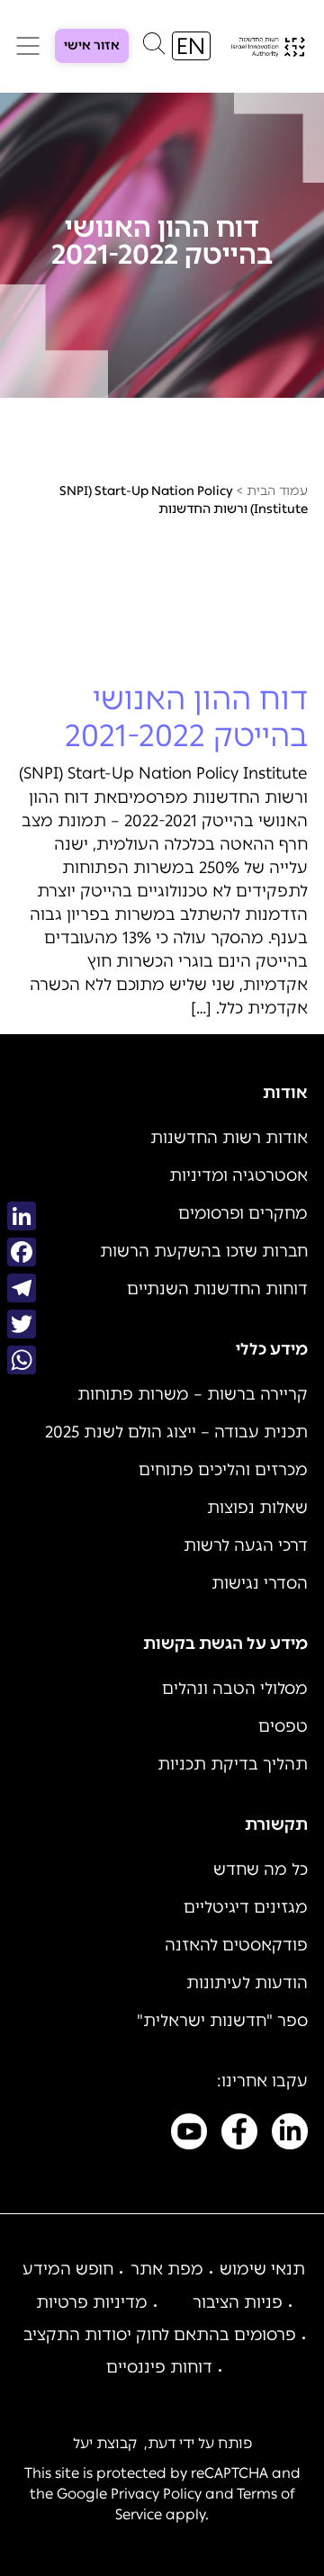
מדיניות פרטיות (92, 2302)
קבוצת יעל (105, 2443)
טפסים (283, 1726)
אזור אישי (92, 45)
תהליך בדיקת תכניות (233, 1764)
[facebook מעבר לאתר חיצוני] (239, 2135)
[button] (154, 48)
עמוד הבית (277, 491)
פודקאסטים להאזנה (236, 1945)
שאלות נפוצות (257, 1508)
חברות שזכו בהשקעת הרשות (204, 1251)
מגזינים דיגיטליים (246, 1907)
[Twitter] (22, 1324)
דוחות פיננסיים (159, 2367)
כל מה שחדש (261, 1869)
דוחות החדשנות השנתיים (217, 1289)
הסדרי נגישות (260, 1583)
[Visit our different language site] (191, 46)
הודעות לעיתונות (247, 1983)
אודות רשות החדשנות (229, 1138)
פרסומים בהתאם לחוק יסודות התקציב (160, 2335)
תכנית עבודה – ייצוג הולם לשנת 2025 (176, 1432)
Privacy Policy (156, 2494)
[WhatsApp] (22, 1360)
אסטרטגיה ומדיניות (238, 1175)
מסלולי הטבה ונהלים (235, 1689)
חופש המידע (68, 2269)
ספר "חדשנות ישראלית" (222, 2021)
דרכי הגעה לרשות (246, 1545)
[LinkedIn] (22, 1216)
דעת (162, 2443)
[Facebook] (22, 1252)
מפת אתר (167, 2269)
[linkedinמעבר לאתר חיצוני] (290, 2135)
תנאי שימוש (262, 2269)
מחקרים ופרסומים (243, 1213)
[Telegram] (22, 1288)
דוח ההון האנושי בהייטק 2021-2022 (186, 717)
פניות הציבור (238, 2302)
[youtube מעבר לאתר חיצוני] (189, 2135)
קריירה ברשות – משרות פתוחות (193, 1394)
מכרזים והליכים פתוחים (223, 1470)
